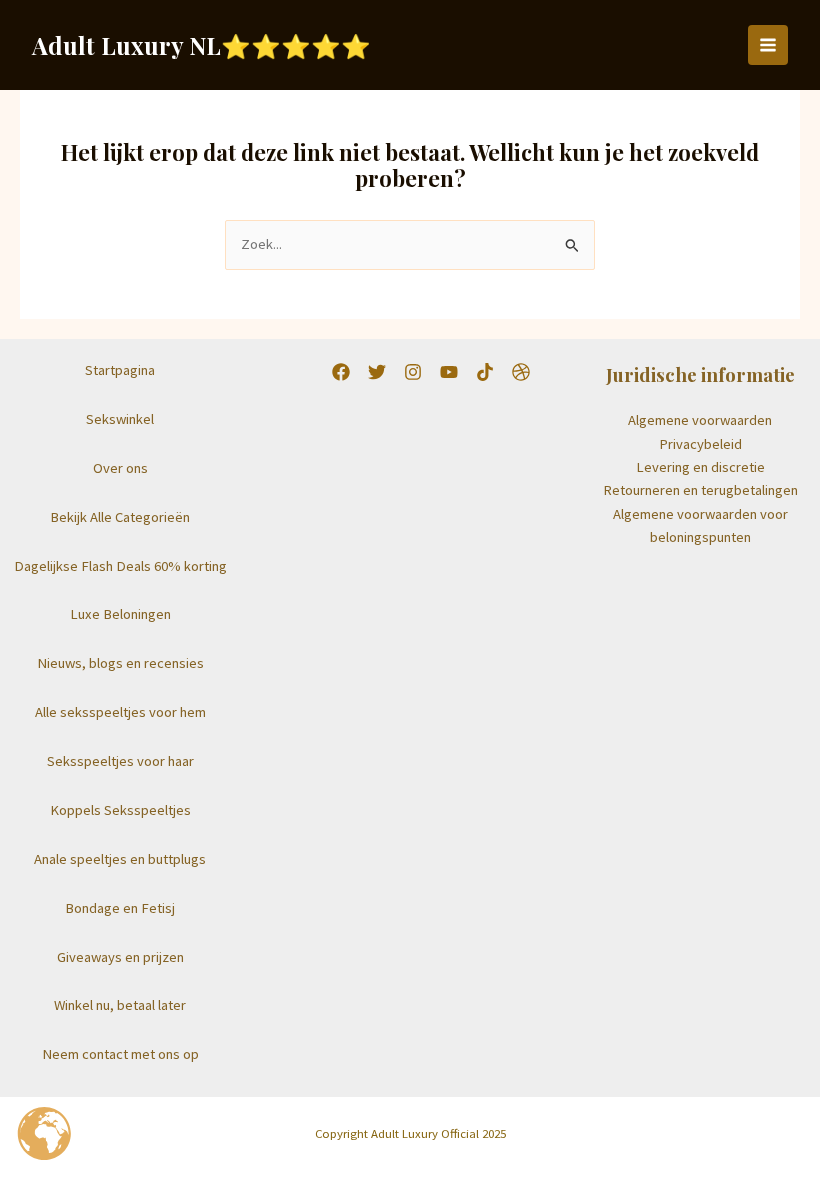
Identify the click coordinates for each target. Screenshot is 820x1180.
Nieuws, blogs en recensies (120, 663)
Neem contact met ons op (120, 1054)
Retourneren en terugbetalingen (700, 490)
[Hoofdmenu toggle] (768, 45)
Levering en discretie (700, 467)
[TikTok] (485, 372)
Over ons (120, 468)
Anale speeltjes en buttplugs (120, 859)
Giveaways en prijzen (120, 957)
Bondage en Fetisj (120, 908)
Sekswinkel (120, 419)
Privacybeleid (700, 444)
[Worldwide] (521, 372)
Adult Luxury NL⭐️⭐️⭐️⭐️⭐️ (201, 45)
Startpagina (120, 370)
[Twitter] (377, 372)
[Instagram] (413, 372)
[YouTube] (449, 372)
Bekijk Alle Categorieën (120, 517)
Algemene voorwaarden (700, 420)
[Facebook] (341, 372)
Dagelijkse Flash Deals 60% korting (120, 566)
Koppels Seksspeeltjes (120, 810)
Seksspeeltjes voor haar (120, 761)
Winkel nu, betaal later (120, 1005)
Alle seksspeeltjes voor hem (120, 712)
